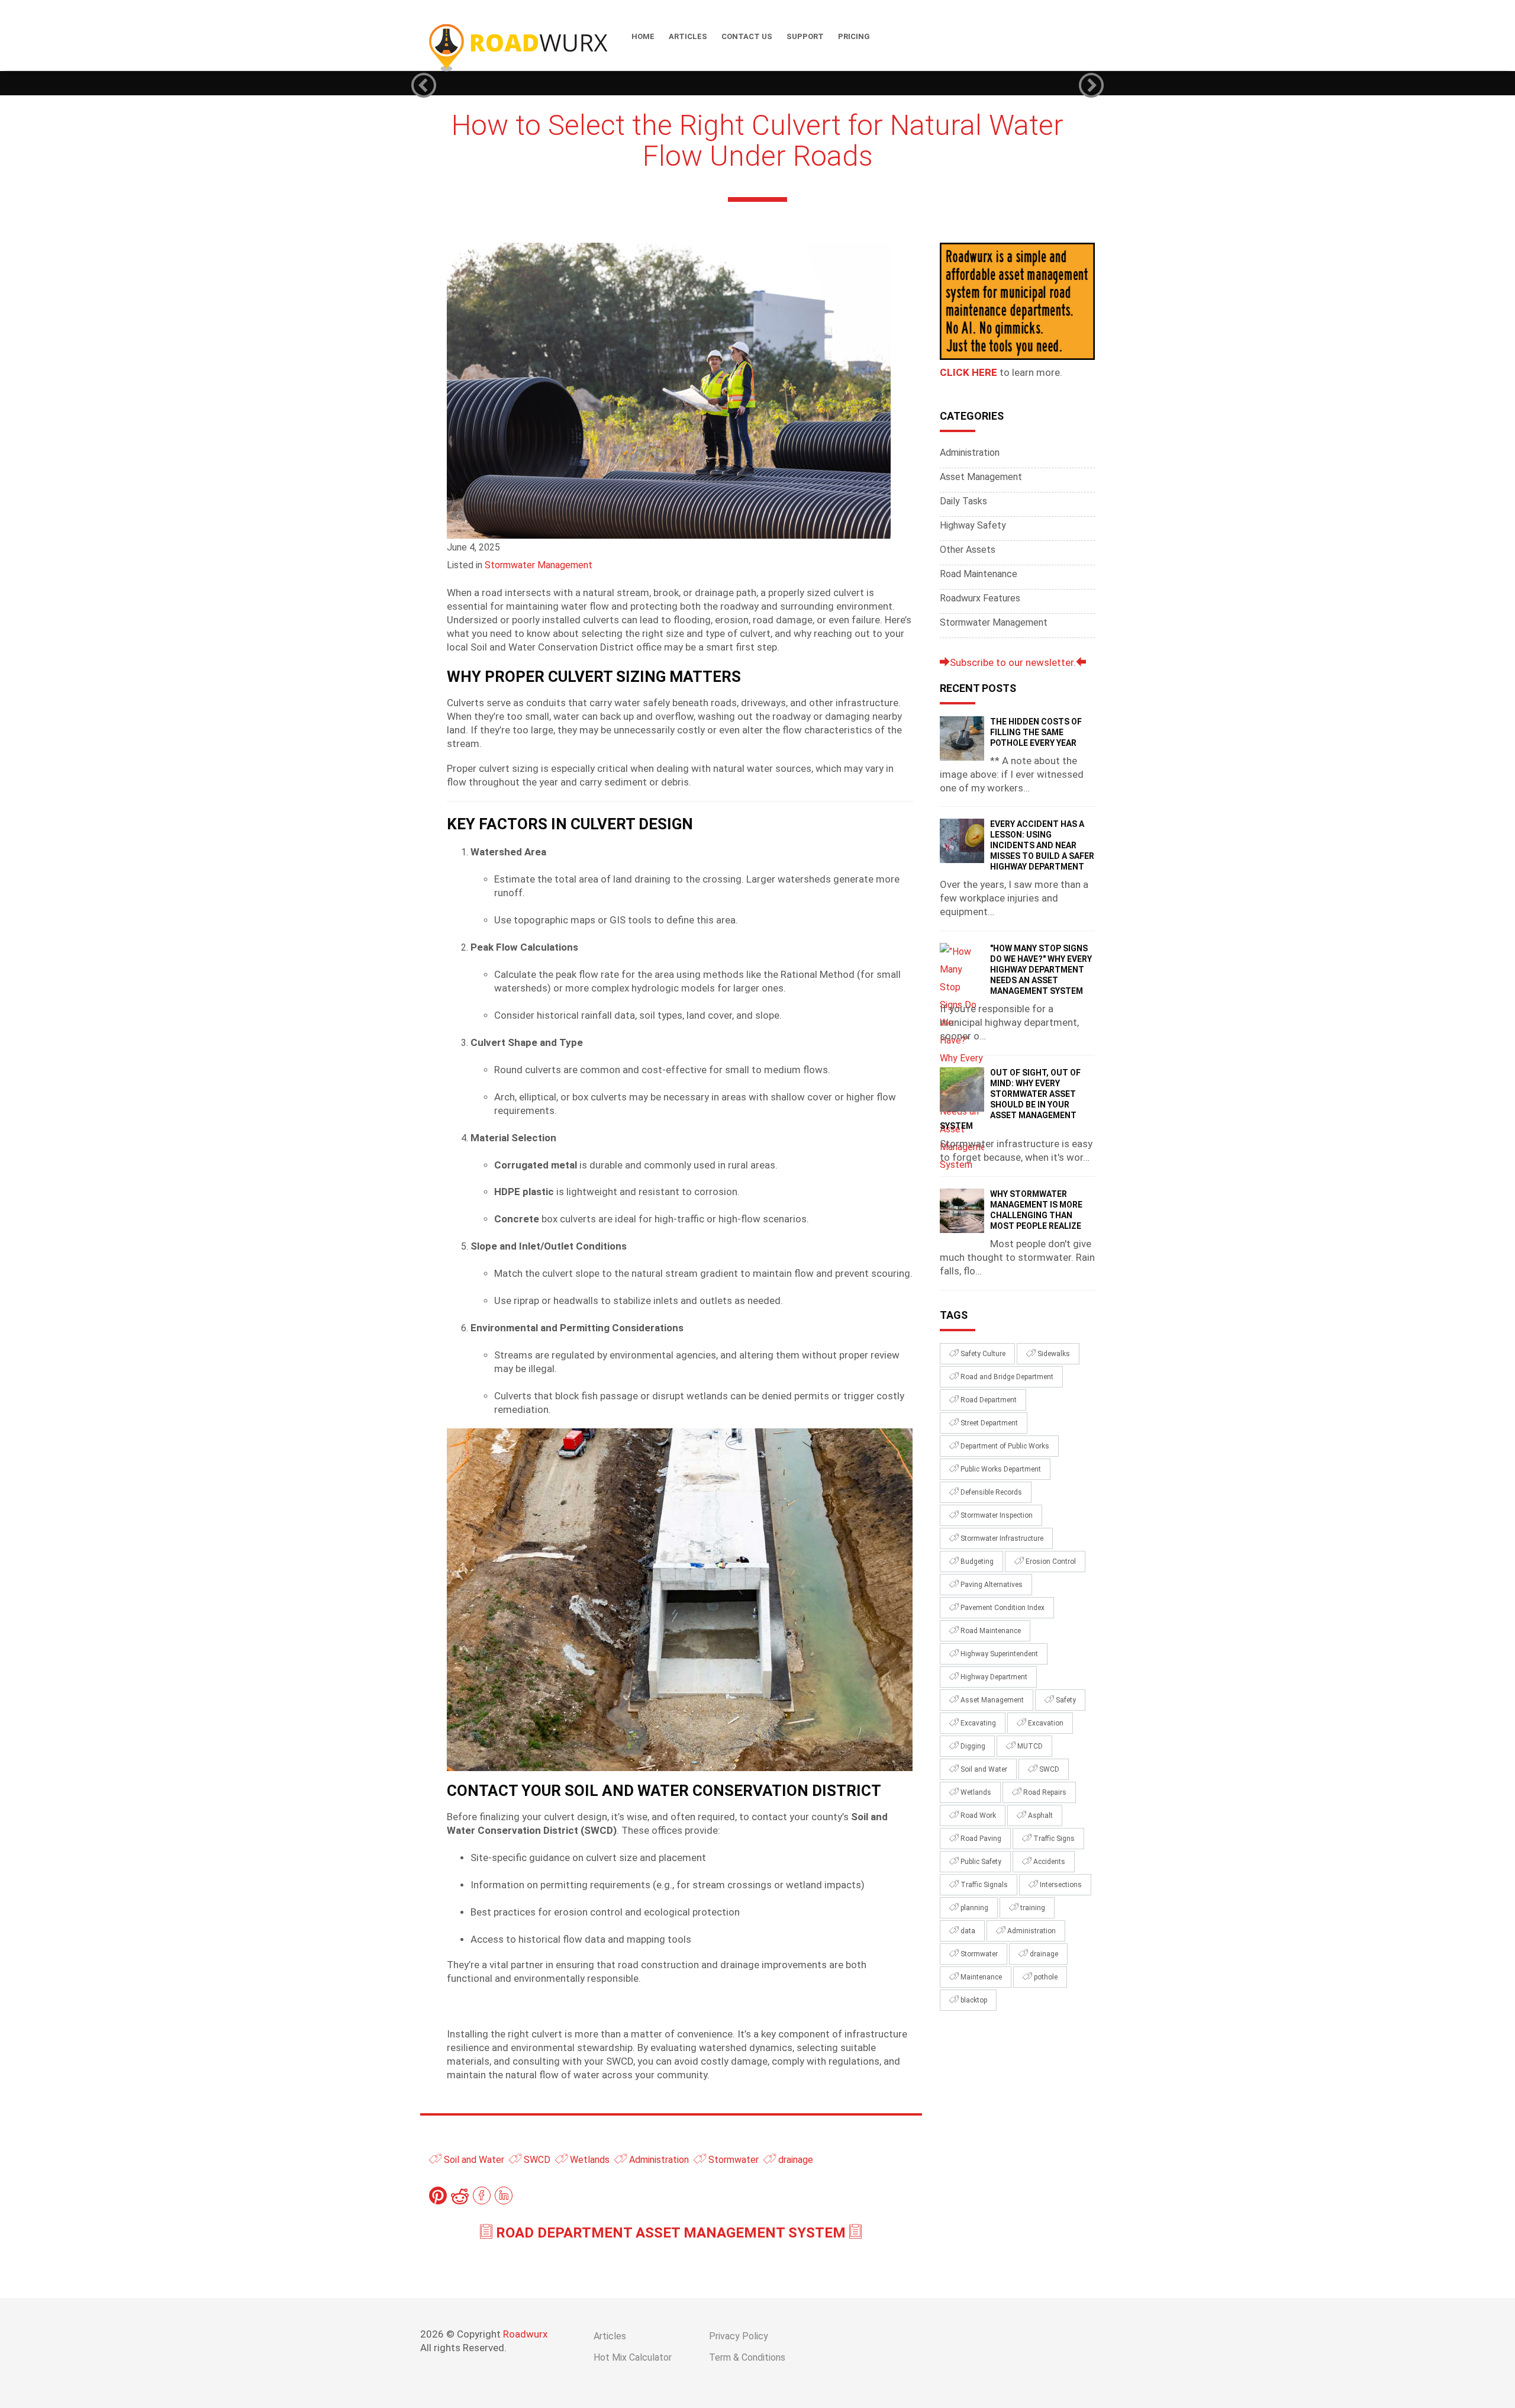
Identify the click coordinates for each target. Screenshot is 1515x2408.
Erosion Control (1050, 1562)
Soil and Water (473, 2160)
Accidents (1048, 1862)
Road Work (977, 1815)
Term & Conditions (747, 2357)
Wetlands (589, 2160)
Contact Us (747, 36)
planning (974, 1908)
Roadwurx (525, 2334)
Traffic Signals (983, 1885)
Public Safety (980, 1862)
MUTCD (1029, 1746)
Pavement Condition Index (1002, 1608)
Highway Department (993, 1677)
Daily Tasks (963, 501)
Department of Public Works (1004, 1446)
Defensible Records (990, 1492)
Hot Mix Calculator (633, 2357)
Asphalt (1039, 1815)
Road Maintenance (979, 574)
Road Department (988, 1400)
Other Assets (968, 550)
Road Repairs (1044, 1792)
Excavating (977, 1723)
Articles (688, 36)
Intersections (1060, 1885)
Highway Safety (973, 525)
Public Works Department (1000, 1469)
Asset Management (981, 477)
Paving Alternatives (991, 1585)
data (967, 1931)
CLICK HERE (968, 372)
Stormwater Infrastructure (1001, 1538)
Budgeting (976, 1562)
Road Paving (980, 1839)
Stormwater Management (539, 565)
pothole (1045, 1977)
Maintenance (980, 1977)
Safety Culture (982, 1354)
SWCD (536, 2160)
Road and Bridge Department (1006, 1377)
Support (805, 36)
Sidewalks (1053, 1354)
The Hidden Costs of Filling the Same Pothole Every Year (1036, 732)
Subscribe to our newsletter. (1013, 662)
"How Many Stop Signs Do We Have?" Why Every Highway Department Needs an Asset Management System (1041, 970)
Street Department (988, 1423)
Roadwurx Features (980, 598)
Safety (1065, 1700)
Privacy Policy (739, 2336)
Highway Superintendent (998, 1654)
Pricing (854, 36)
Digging (972, 1746)
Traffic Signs (1053, 1839)
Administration (658, 2160)
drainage (794, 2160)
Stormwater (732, 2160)
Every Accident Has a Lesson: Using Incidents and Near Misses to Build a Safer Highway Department (1042, 845)
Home (643, 36)
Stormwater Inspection (996, 1515)
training (1032, 1908)
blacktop (973, 2000)
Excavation (1045, 1723)
